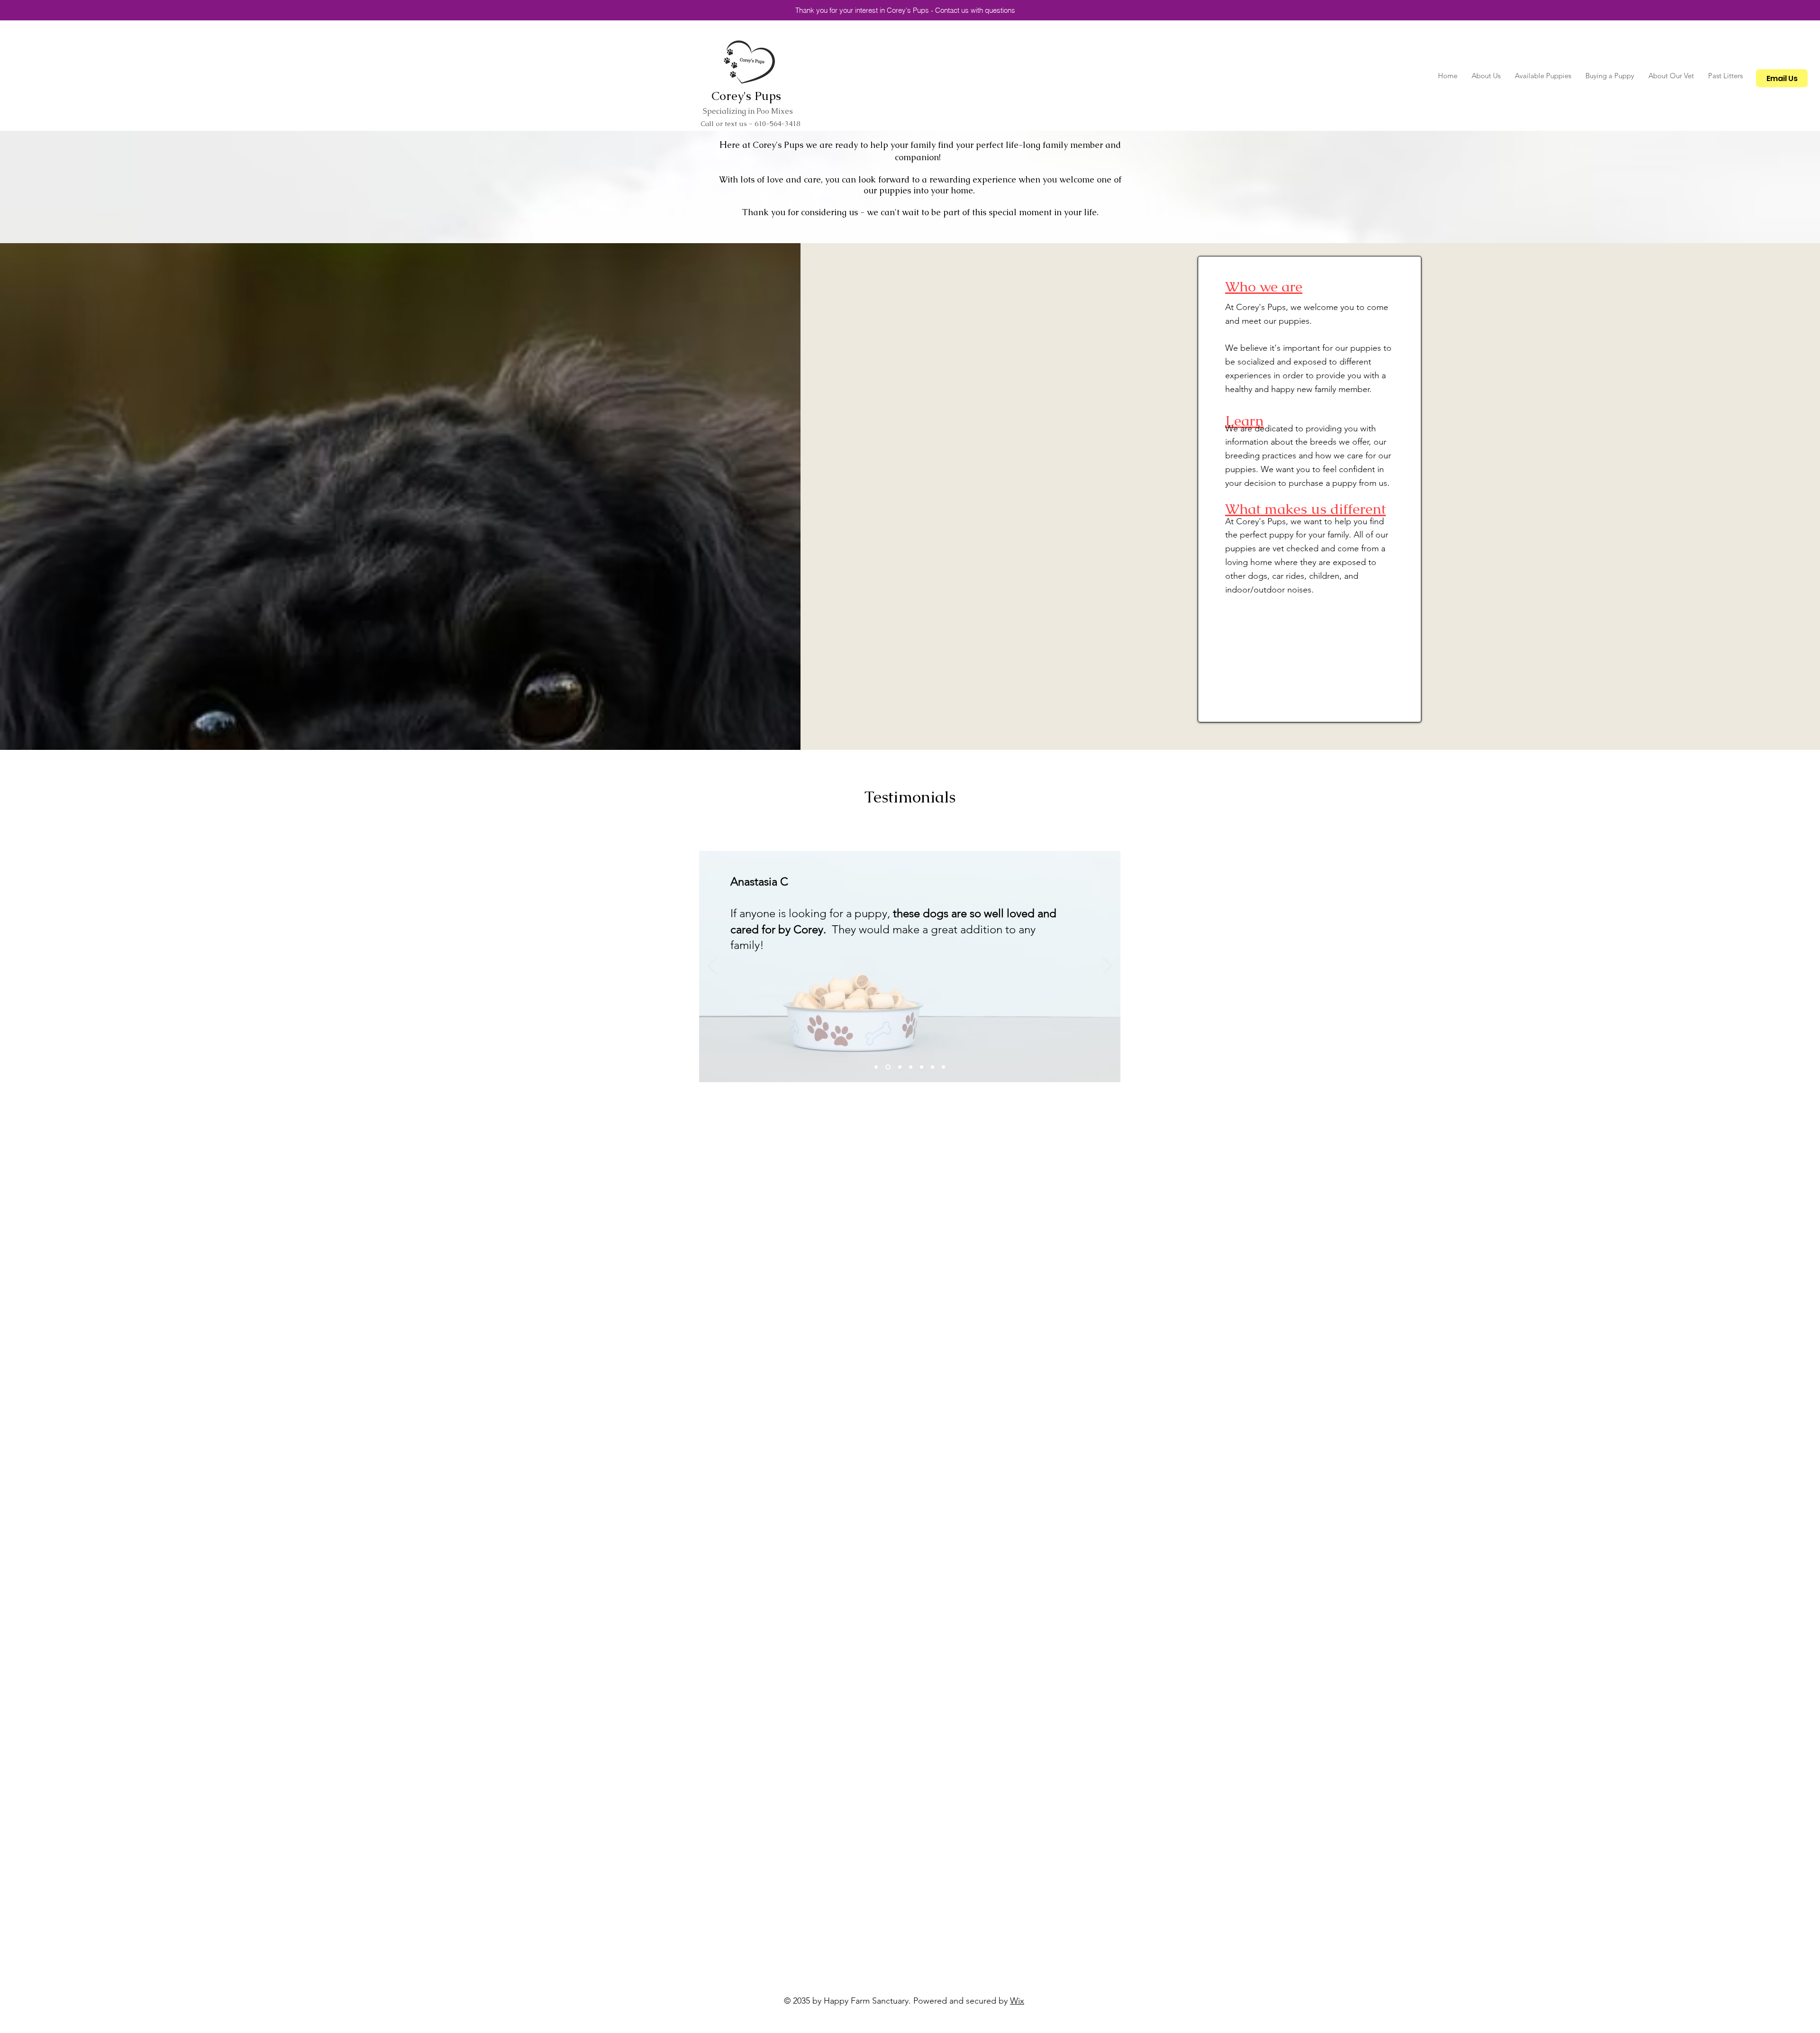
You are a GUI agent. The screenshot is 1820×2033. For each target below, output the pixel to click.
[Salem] (876, 1067)
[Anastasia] (888, 1067)
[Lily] (922, 1067)
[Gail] (943, 1067)
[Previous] (712, 966)
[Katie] (911, 1067)
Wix (1017, 2001)
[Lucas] (933, 1067)
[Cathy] (900, 1067)
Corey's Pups (746, 96)
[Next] (1107, 966)
